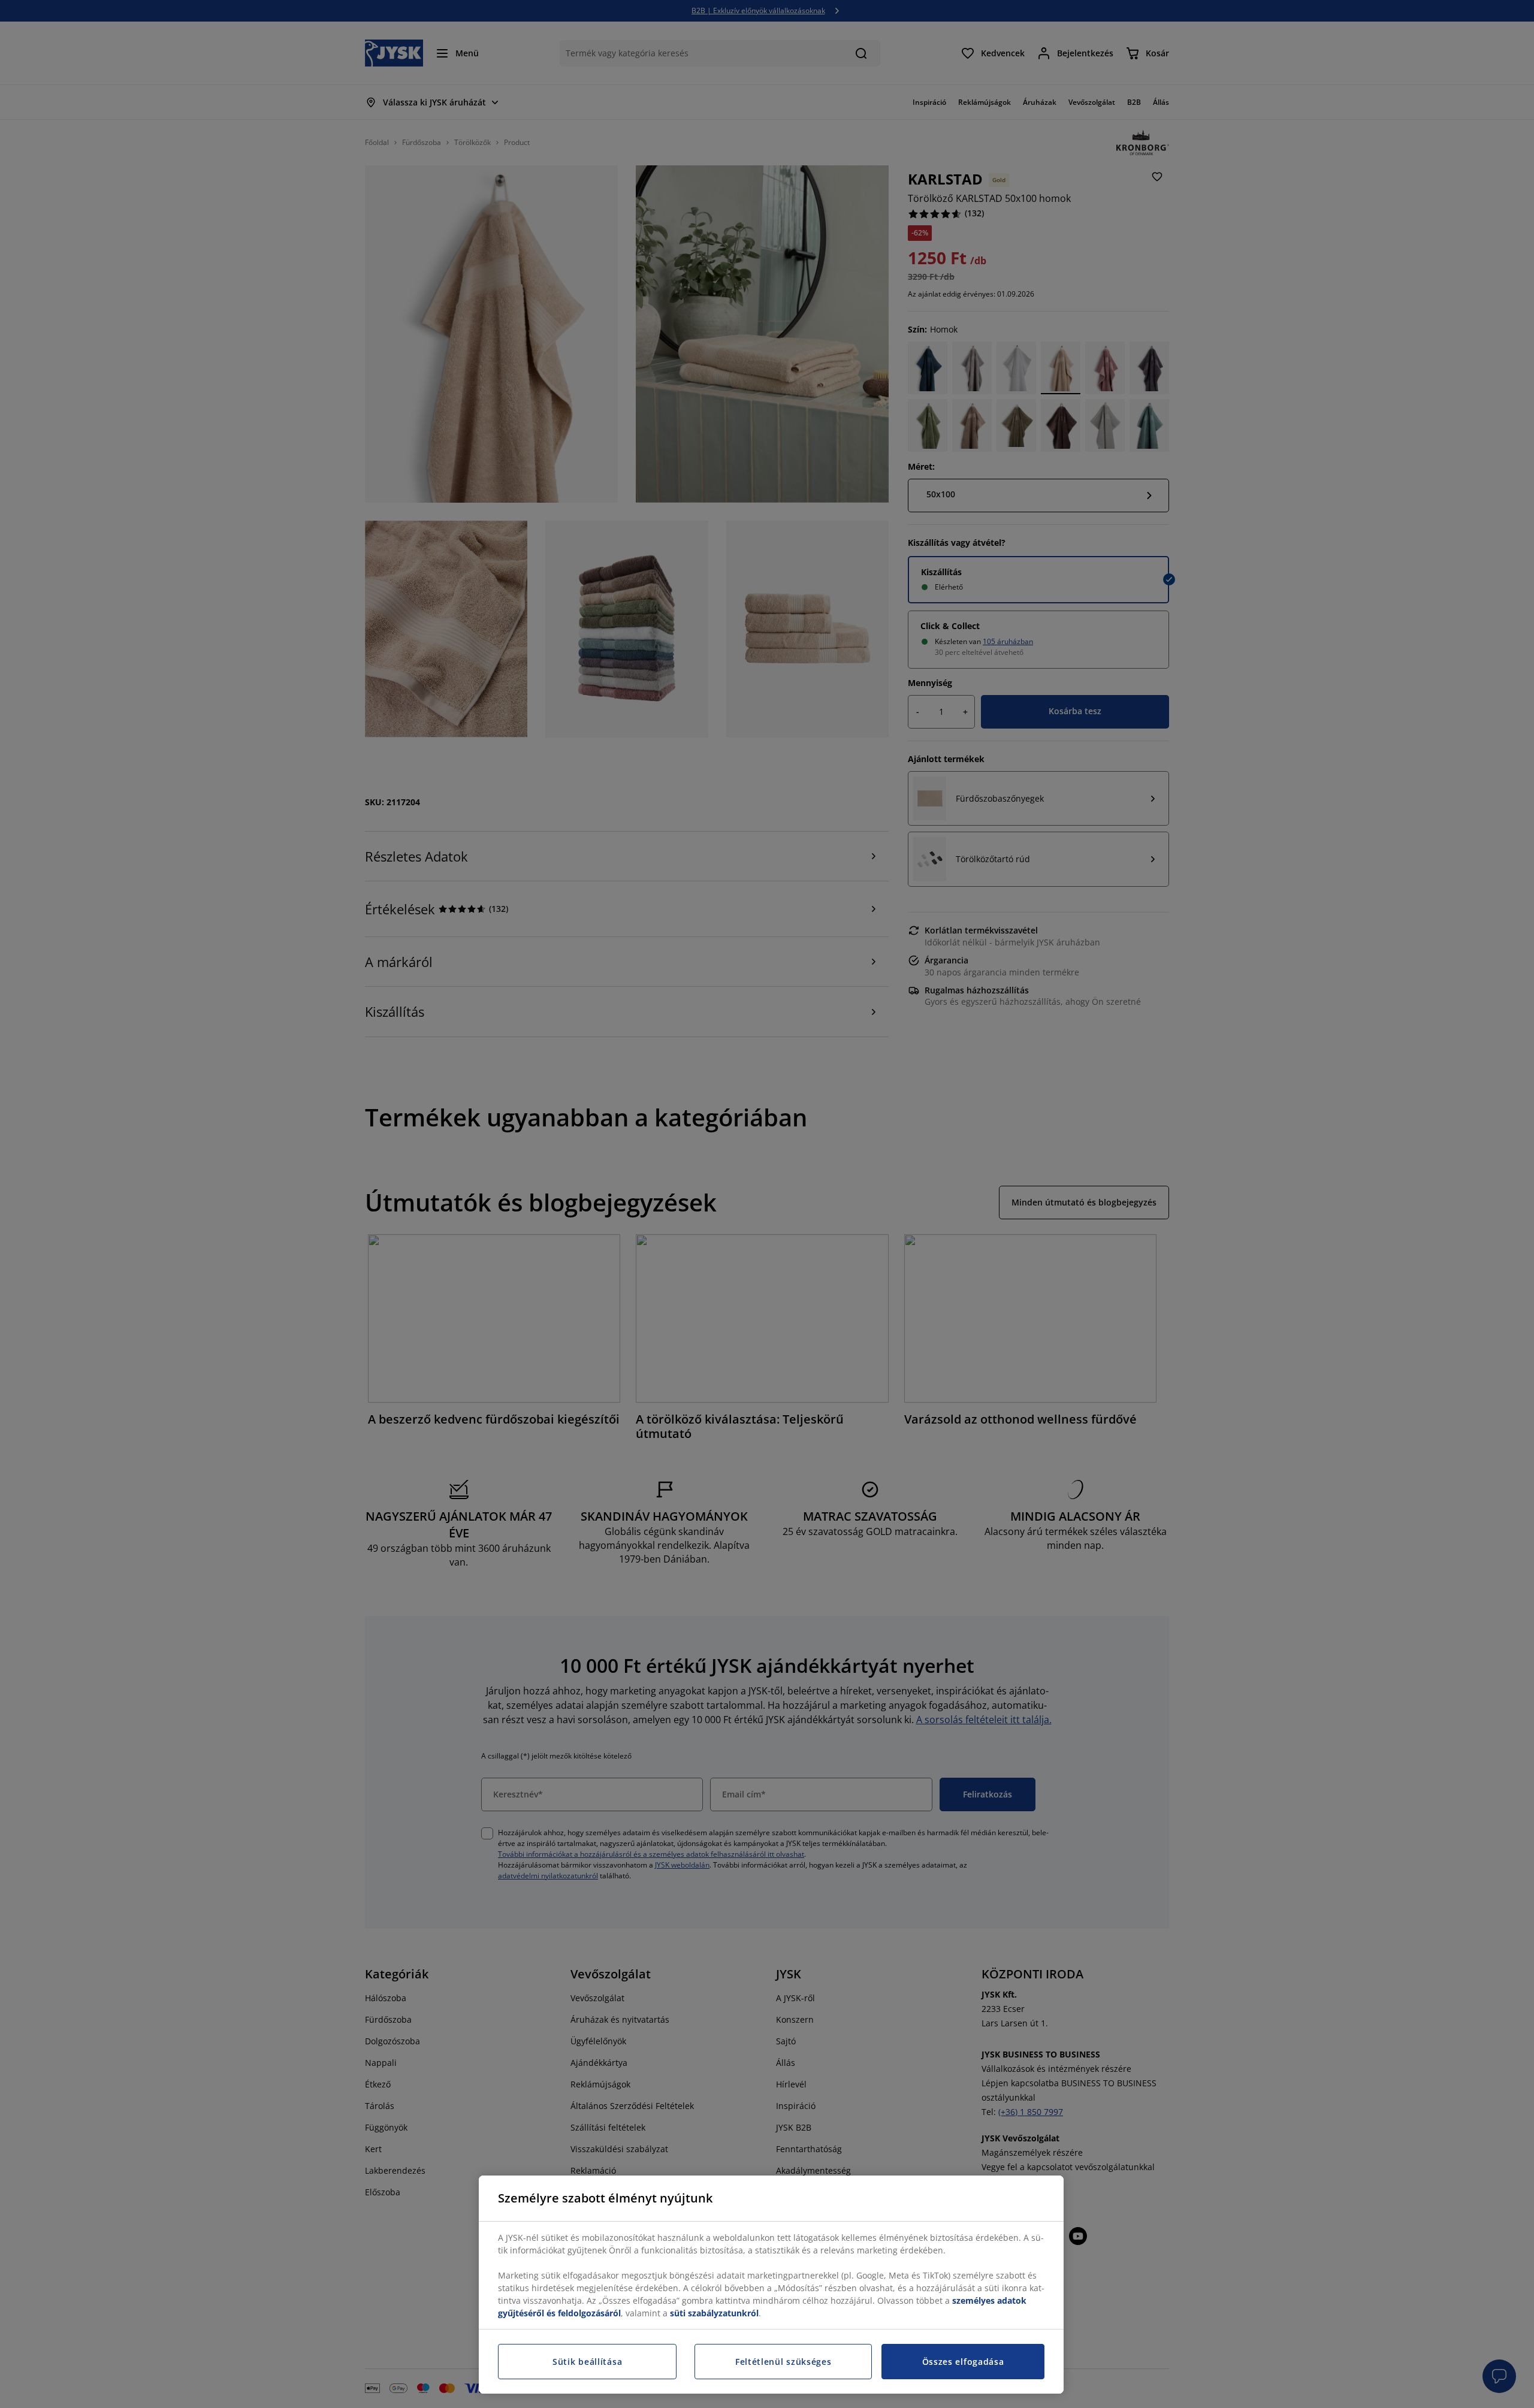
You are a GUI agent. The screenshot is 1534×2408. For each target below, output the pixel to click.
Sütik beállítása (587, 2362)
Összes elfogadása (963, 2362)
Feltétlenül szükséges (783, 2362)
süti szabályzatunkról (714, 2313)
